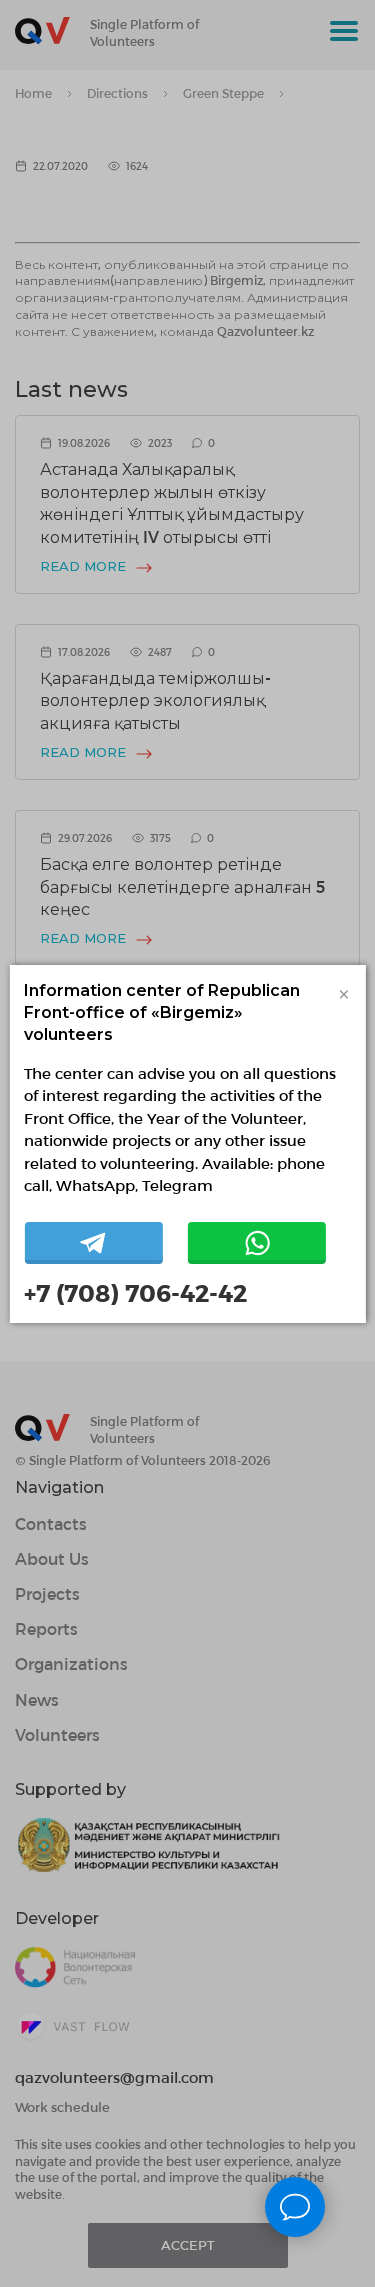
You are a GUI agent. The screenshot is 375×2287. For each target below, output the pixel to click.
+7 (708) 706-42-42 (135, 1293)
